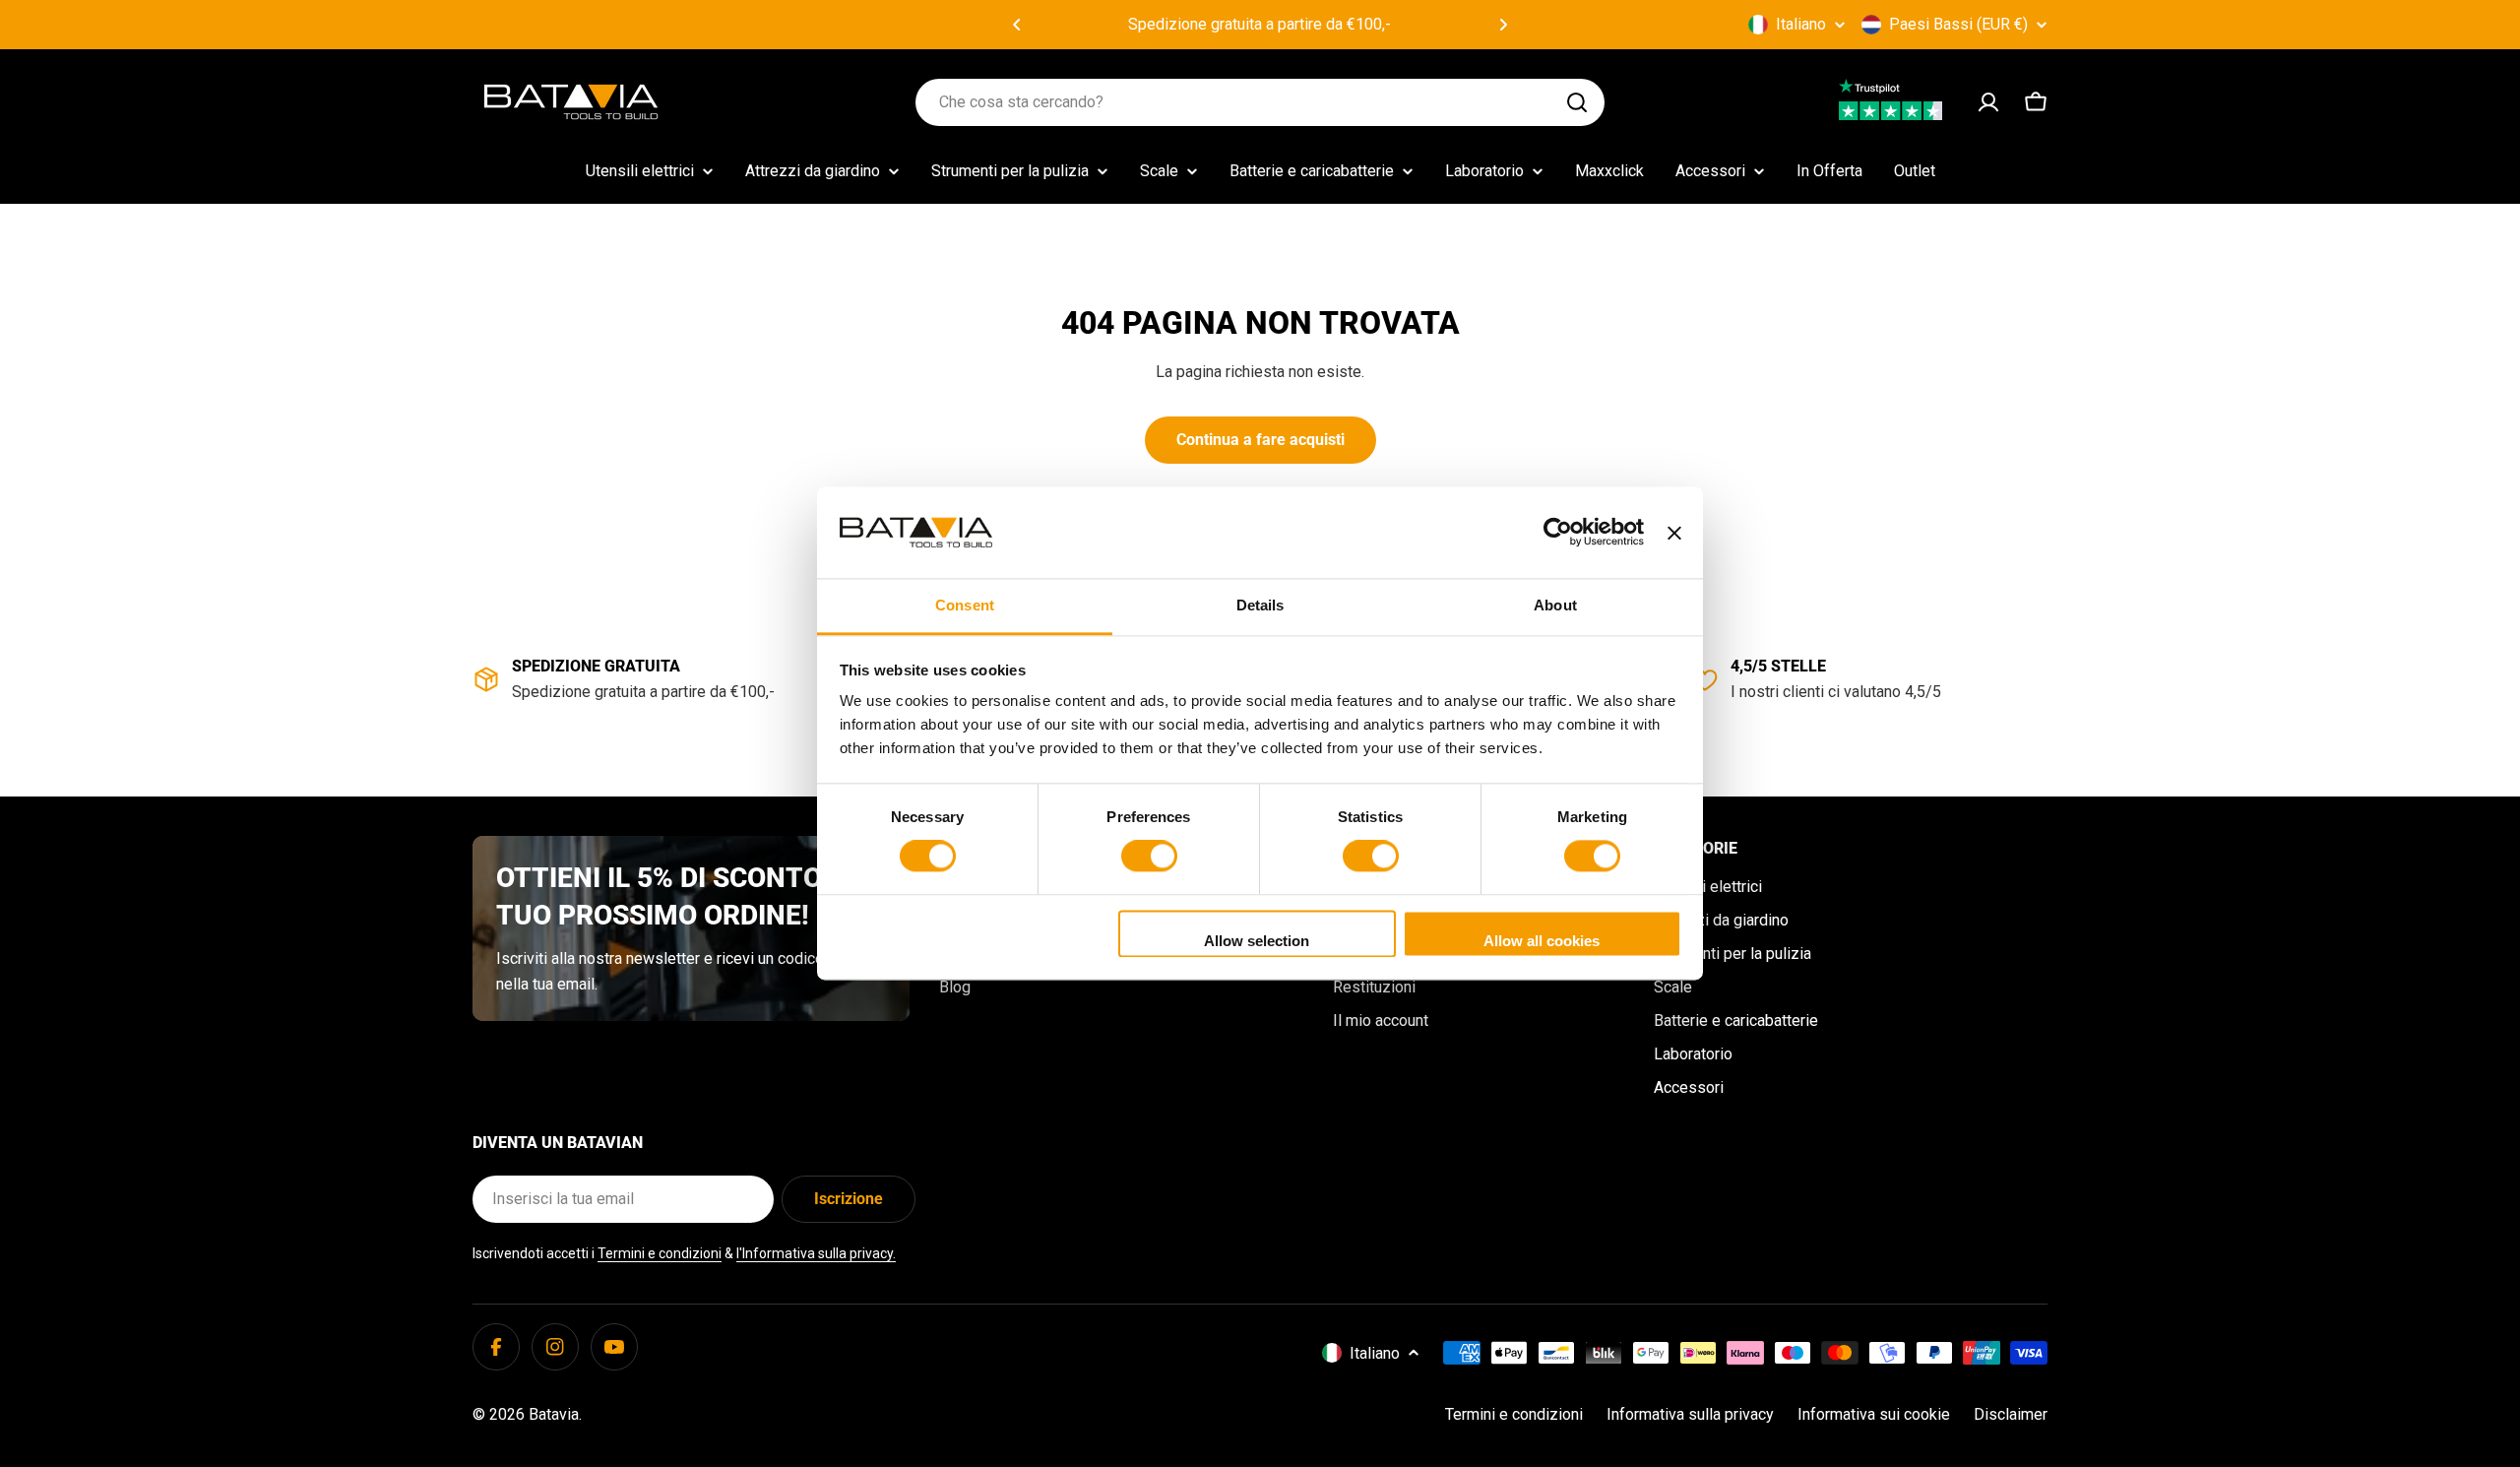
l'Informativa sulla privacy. (816, 1253)
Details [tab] (1260, 605)
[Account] (1988, 102)
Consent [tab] (965, 605)
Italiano (1801, 24)
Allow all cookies (1542, 941)
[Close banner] (1674, 533)
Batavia (554, 1414)
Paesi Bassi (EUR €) (1958, 24)
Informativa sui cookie (1874, 1414)
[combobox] (1260, 102)
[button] (1017, 25)
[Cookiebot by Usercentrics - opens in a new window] (1558, 533)
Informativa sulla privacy (1690, 1414)
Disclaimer (2011, 1414)
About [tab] (1555, 605)
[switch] (1149, 857)
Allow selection (1257, 941)
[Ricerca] (1577, 102)
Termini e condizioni (660, 1253)
